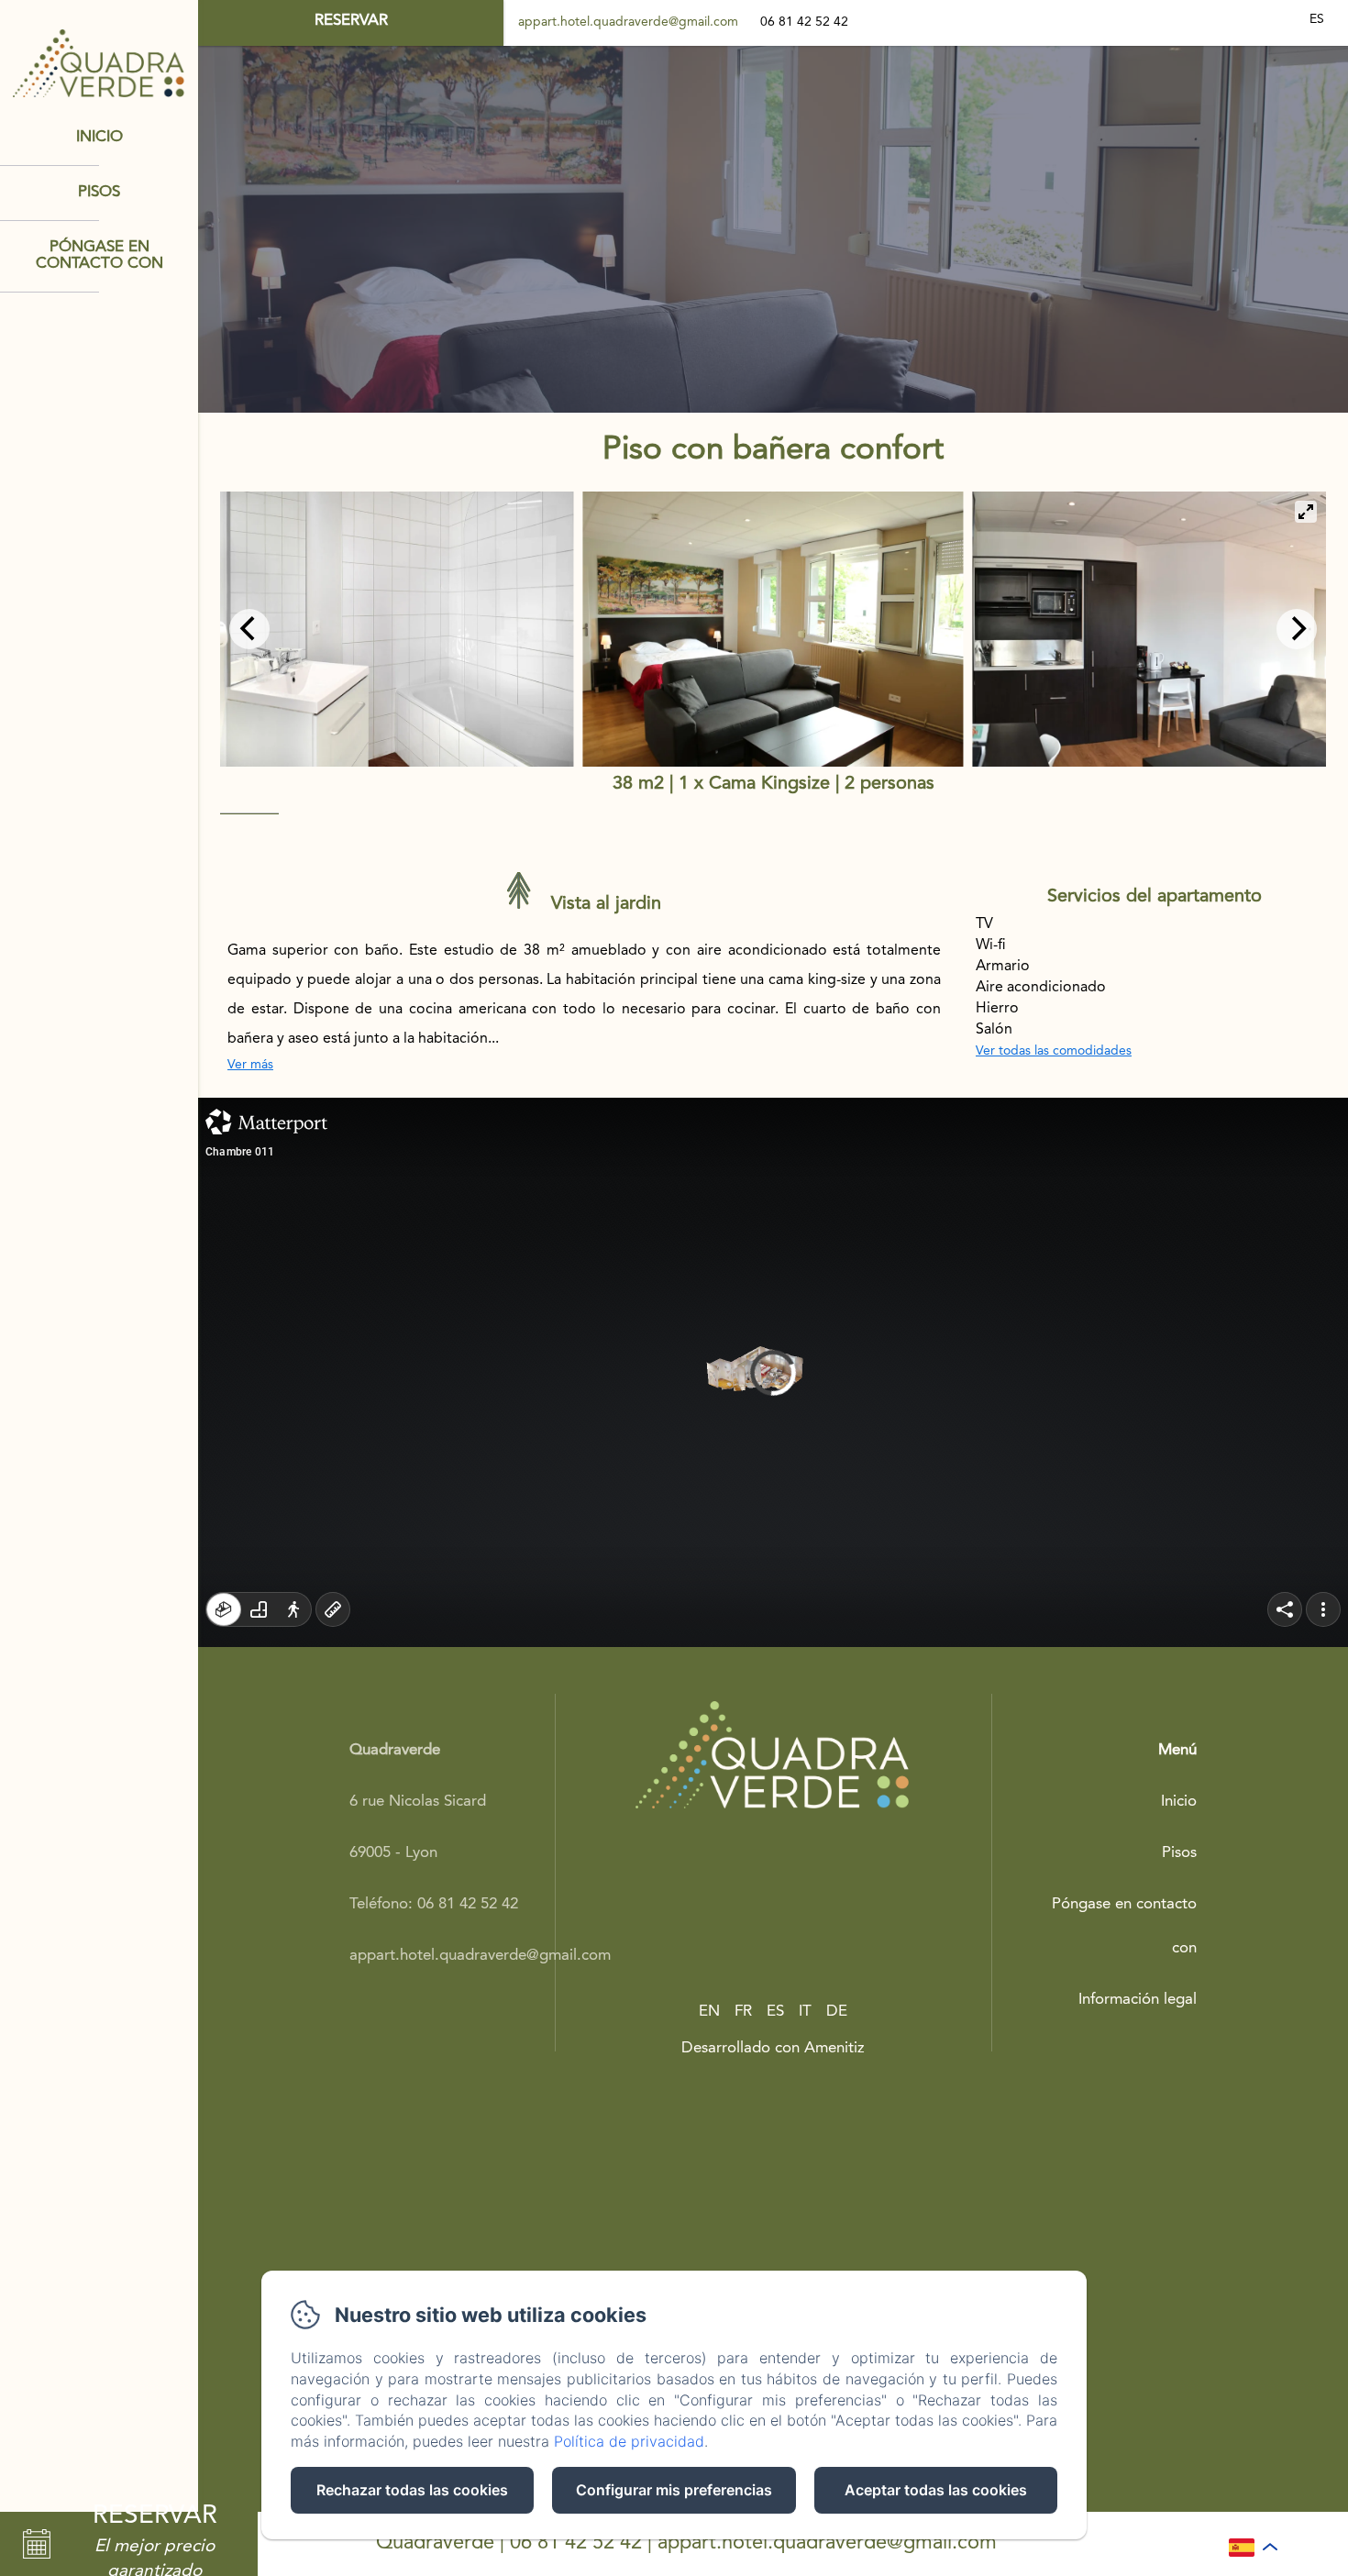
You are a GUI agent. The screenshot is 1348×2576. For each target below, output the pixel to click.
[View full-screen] (1306, 512)
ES (775, 2012)
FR (743, 2012)
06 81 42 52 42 (576, 2543)
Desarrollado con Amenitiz (773, 2048)
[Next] (1297, 629)
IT (805, 2012)
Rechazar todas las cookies (412, 2490)
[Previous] (249, 629)
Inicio (99, 137)
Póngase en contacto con (99, 256)
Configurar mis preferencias (674, 2490)
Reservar (351, 21)
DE (837, 2012)
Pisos (99, 192)
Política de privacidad (629, 2441)
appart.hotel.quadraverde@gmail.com (628, 22)
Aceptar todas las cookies (936, 2490)
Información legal (1138, 2000)
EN (709, 2012)
